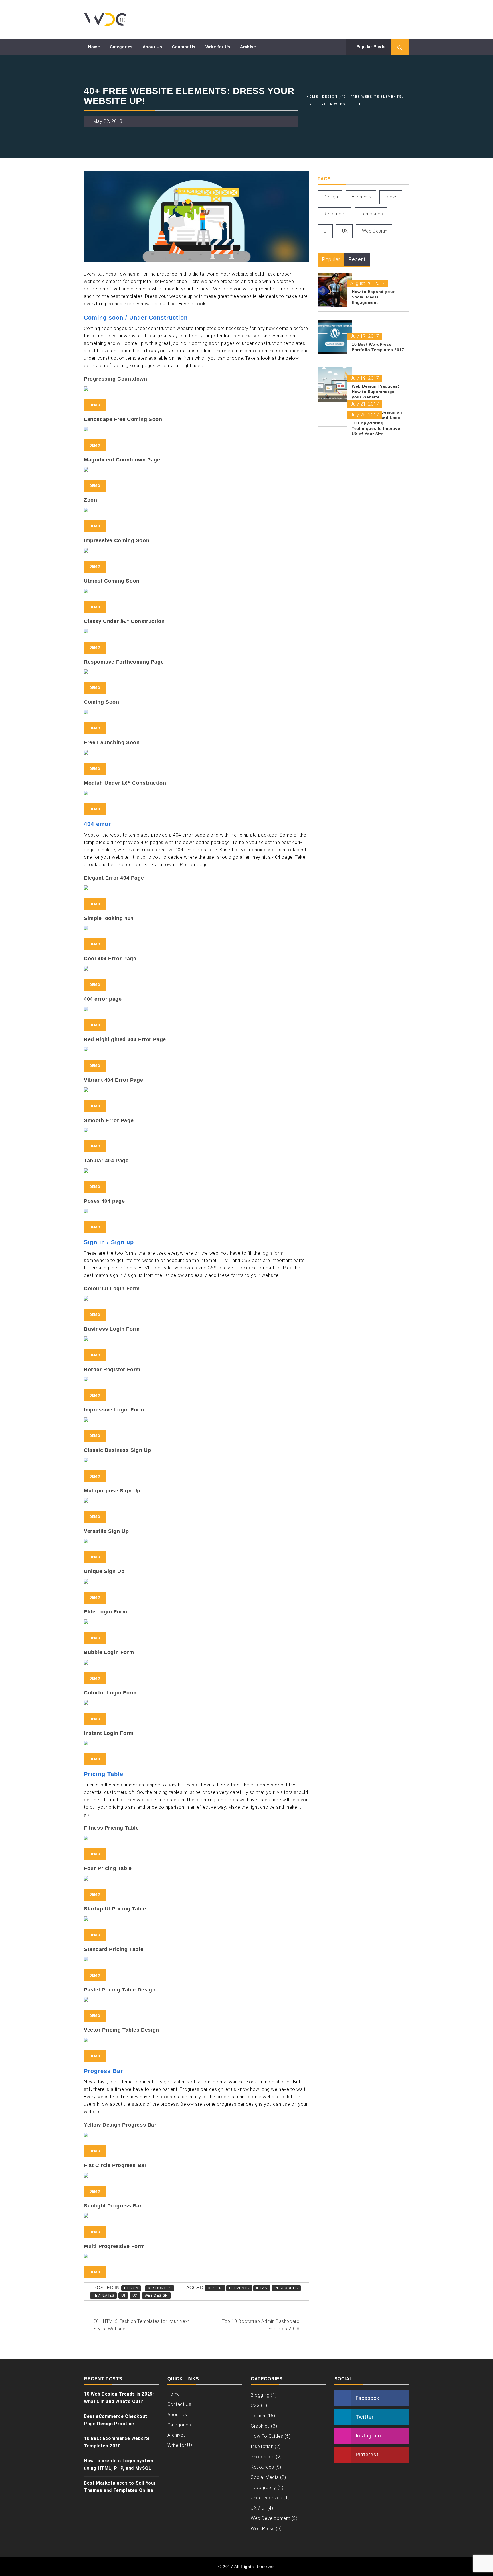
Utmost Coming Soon (112, 581)
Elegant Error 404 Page (114, 878)
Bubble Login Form (109, 1652)
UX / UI (258, 2508)
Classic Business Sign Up (117, 1450)
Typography (263, 2488)
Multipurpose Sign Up (112, 1491)
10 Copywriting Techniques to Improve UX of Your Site (376, 428)
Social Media (265, 2477)
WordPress (263, 2529)
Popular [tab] (331, 259)
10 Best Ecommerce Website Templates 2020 (117, 2442)
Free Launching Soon (112, 742)
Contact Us (184, 47)
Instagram (368, 2436)
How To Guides (267, 2436)
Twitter (365, 2417)
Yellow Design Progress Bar (120, 2125)
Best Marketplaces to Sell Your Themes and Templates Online (120, 2487)
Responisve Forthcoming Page (124, 662)
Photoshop (263, 2457)
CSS (255, 2405)
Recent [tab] (357, 259)
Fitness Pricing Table (111, 1828)
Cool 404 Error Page (110, 959)
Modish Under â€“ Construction (125, 783)
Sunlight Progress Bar (113, 2206)
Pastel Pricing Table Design (120, 1990)
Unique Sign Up (104, 1571)
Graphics (260, 2426)
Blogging (260, 2395)
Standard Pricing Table (114, 1949)
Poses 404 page (104, 1201)
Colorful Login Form (110, 1693)
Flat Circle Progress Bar (115, 2165)
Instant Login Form (109, 1733)
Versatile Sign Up (106, 1531)
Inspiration (262, 2446)
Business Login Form (112, 1329)
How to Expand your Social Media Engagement (373, 297)
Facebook (368, 2398)
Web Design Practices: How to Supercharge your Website (376, 392)
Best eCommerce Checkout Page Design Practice (116, 2420)
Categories (121, 47)
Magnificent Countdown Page (122, 460)
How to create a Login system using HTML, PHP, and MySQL (119, 2464)
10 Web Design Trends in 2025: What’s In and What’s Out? (119, 2398)
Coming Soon (102, 702)
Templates (103, 2296)
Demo (95, 405)
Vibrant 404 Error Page (113, 1080)
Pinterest (367, 2454)
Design (131, 2288)
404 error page (103, 999)
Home (94, 47)
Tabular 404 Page (106, 1161)
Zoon (90, 500)
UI (123, 2296)
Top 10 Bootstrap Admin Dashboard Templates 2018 (261, 2325)
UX (135, 2296)
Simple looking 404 (109, 918)
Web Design (156, 2296)
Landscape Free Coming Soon (123, 419)
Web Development (270, 2518)
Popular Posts (371, 47)
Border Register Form (112, 1370)
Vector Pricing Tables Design (122, 2030)
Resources (159, 2288)
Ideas (262, 2288)
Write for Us (218, 47)
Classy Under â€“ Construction (124, 621)
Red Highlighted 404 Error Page (125, 1039)
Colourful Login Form (112, 1289)
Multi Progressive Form (114, 2246)
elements (239, 2288)
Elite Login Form (106, 1612)
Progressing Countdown (116, 379)
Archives (177, 2435)
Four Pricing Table (108, 1868)
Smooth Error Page (109, 1120)
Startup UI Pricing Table (115, 1909)
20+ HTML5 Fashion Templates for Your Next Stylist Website (142, 2325)
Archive (248, 47)
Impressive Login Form (114, 1410)
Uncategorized (267, 2498)
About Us (152, 47)
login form (272, 1253)
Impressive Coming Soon (117, 540)
